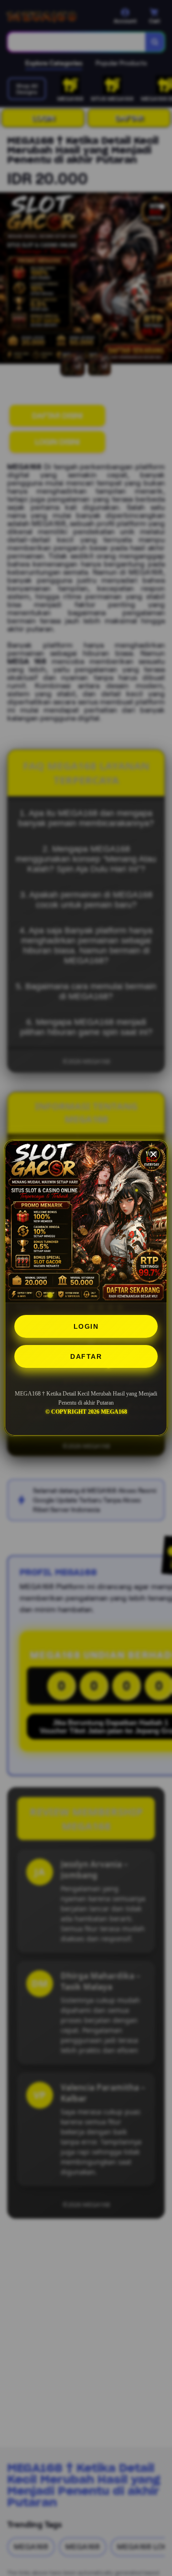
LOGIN (86, 1326)
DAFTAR (86, 1356)
